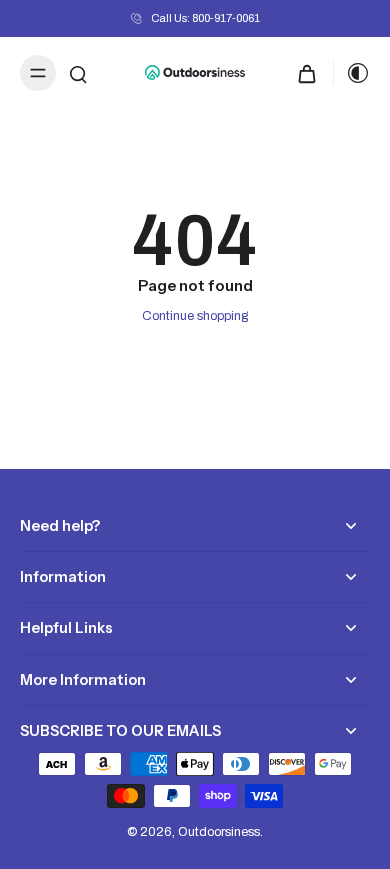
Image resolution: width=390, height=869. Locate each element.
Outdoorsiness (219, 832)
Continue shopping (195, 316)
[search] (78, 73)
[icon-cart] (307, 73)
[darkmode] (352, 73)
